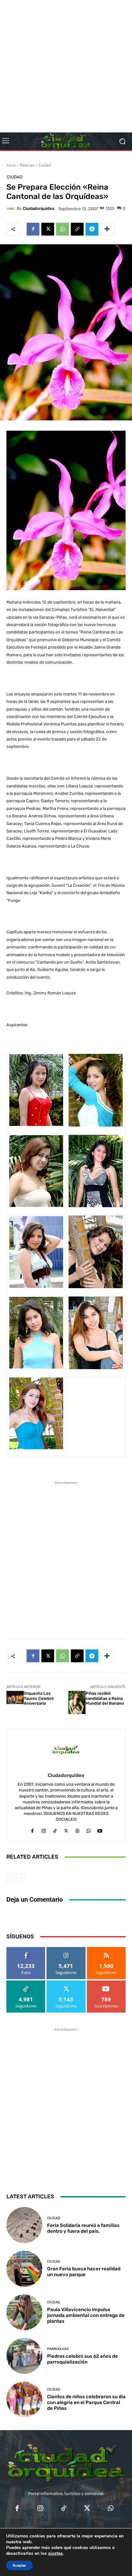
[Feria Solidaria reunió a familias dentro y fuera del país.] (24, 2225)
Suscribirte (106, 1983)
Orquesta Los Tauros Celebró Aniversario (39, 1698)
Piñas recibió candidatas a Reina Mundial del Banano (105, 1698)
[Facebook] (33, 229)
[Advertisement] (66, 66)
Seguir (66, 1949)
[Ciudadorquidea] (12, 209)
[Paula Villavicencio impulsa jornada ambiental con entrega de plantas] (24, 2312)
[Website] (77, 1829)
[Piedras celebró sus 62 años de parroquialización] (24, 2356)
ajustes (55, 2554)
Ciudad (45, 165)
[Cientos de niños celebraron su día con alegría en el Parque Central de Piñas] (24, 2400)
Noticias (27, 165)
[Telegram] (92, 229)
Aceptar (19, 2565)
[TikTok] (55, 1829)
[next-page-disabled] (21, 1878)
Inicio (11, 165)
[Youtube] (100, 1829)
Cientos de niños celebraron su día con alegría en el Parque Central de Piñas (86, 2402)
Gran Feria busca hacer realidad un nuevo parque (84, 2272)
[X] (48, 229)
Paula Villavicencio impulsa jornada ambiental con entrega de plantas (86, 2315)
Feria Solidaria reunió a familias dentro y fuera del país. (83, 2228)
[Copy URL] (77, 229)
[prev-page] (10, 1878)
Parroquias (58, 2349)
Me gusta (26, 1949)
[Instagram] (44, 1829)
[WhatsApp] (62, 229)
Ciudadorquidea (38, 208)
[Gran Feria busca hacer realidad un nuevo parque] (24, 2269)
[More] (107, 229)
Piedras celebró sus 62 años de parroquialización (82, 2359)
